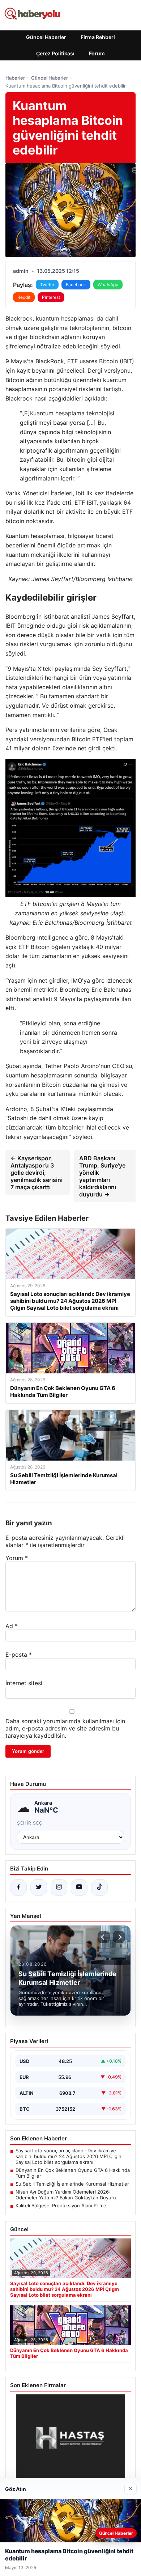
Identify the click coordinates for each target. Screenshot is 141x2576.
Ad (12, 1626)
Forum (97, 53)
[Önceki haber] (104, 1937)
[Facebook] (18, 1887)
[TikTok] (99, 1887)
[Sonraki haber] (119, 1937)
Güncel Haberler (46, 37)
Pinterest (51, 297)
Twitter (47, 285)
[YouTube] (79, 1887)
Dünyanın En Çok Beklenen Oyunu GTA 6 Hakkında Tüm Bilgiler (73, 2173)
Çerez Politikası (55, 53)
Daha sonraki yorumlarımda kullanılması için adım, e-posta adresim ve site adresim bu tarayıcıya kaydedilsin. (65, 1728)
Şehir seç (30, 1823)
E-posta (19, 1655)
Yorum (17, 1558)
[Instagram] (59, 1887)
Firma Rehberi (98, 37)
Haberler (15, 78)
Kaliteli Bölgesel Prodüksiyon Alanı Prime (61, 2206)
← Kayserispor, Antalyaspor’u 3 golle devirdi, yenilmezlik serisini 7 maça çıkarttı (37, 1173)
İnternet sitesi (24, 1683)
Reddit (24, 297)
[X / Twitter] (39, 1887)
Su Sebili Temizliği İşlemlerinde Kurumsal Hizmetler (72, 2184)
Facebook (76, 285)
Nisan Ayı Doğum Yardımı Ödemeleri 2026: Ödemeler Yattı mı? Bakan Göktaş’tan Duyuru (66, 2195)
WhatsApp (108, 285)
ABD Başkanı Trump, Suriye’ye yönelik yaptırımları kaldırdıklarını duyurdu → (102, 1176)
